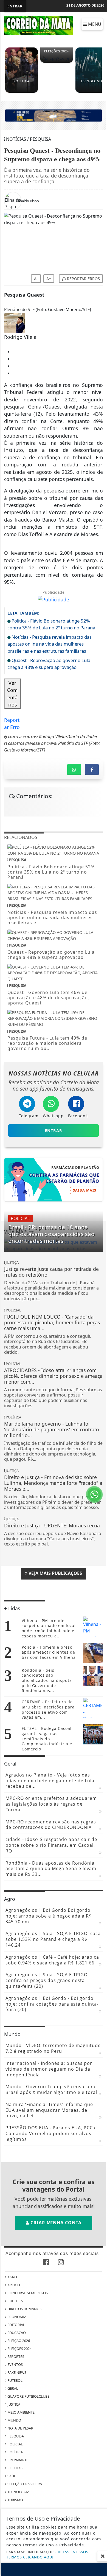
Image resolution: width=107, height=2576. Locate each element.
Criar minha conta (55, 2223)
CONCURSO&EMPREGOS (27, 2293)
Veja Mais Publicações (55, 1573)
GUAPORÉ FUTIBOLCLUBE (28, 2396)
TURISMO (15, 2500)
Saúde (12, 2476)
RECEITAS (15, 2468)
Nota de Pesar (20, 2428)
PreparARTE (17, 2460)
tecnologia (18, 2492)
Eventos (15, 2364)
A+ (49, 279)
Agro (12, 2277)
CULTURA (15, 2301)
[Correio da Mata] (38, 25)
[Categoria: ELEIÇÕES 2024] (57, 61)
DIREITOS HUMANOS (24, 2309)
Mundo (14, 2420)
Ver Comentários (12, 694)
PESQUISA (15, 2436)
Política (15, 2452)
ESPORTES (15, 2357)
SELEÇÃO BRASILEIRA (24, 2484)
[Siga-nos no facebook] (46, 2263)
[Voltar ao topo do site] (99, 1417)
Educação (16, 2333)
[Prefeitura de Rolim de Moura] (54, 115)
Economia (16, 2317)
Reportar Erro (12, 720)
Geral (12, 2388)
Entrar (15, 6)
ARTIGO (13, 2285)
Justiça (13, 2404)
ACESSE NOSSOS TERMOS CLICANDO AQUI (47, 2554)
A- (36, 279)
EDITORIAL (16, 2325)
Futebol (15, 2380)
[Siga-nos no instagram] (61, 2263)
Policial (15, 2444)
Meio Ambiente (21, 2412)
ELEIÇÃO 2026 (18, 2341)
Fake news (16, 2372)
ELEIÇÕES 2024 (19, 2349)
